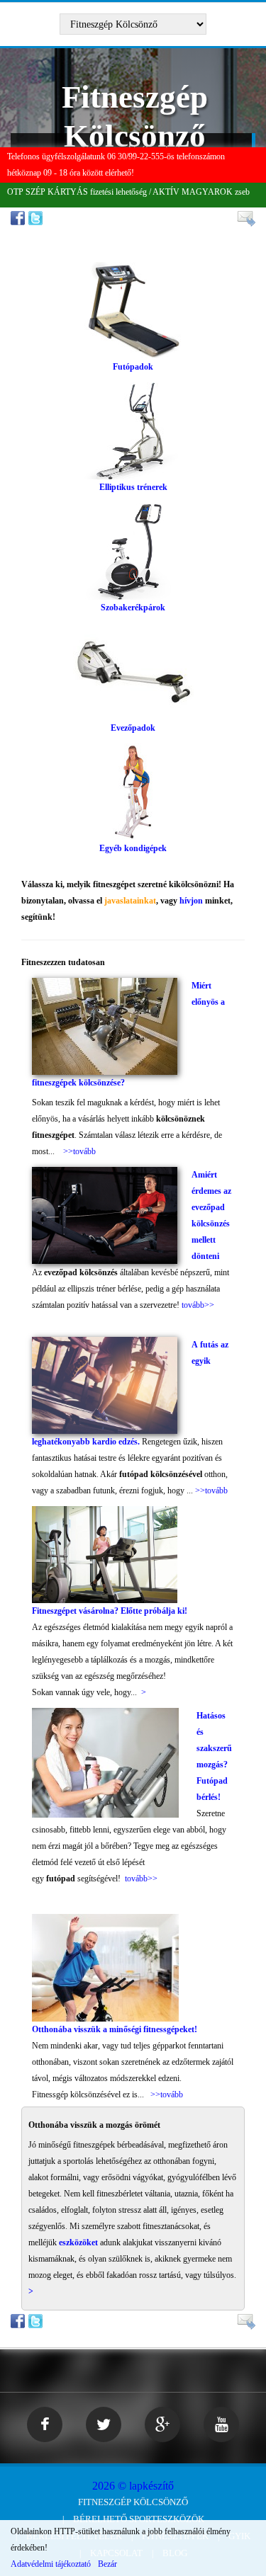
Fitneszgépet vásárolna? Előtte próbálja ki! (110, 1611)
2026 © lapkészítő (133, 2486)
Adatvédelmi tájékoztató (51, 2564)
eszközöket (78, 2242)
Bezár (107, 2564)
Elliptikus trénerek (133, 487)
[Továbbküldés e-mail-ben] (244, 218)
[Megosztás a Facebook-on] (20, 217)
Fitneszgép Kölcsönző (133, 2502)
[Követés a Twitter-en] (37, 217)
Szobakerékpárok (133, 608)
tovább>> (198, 1305)
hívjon (191, 901)
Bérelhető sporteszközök (139, 2519)
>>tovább (79, 1151)
